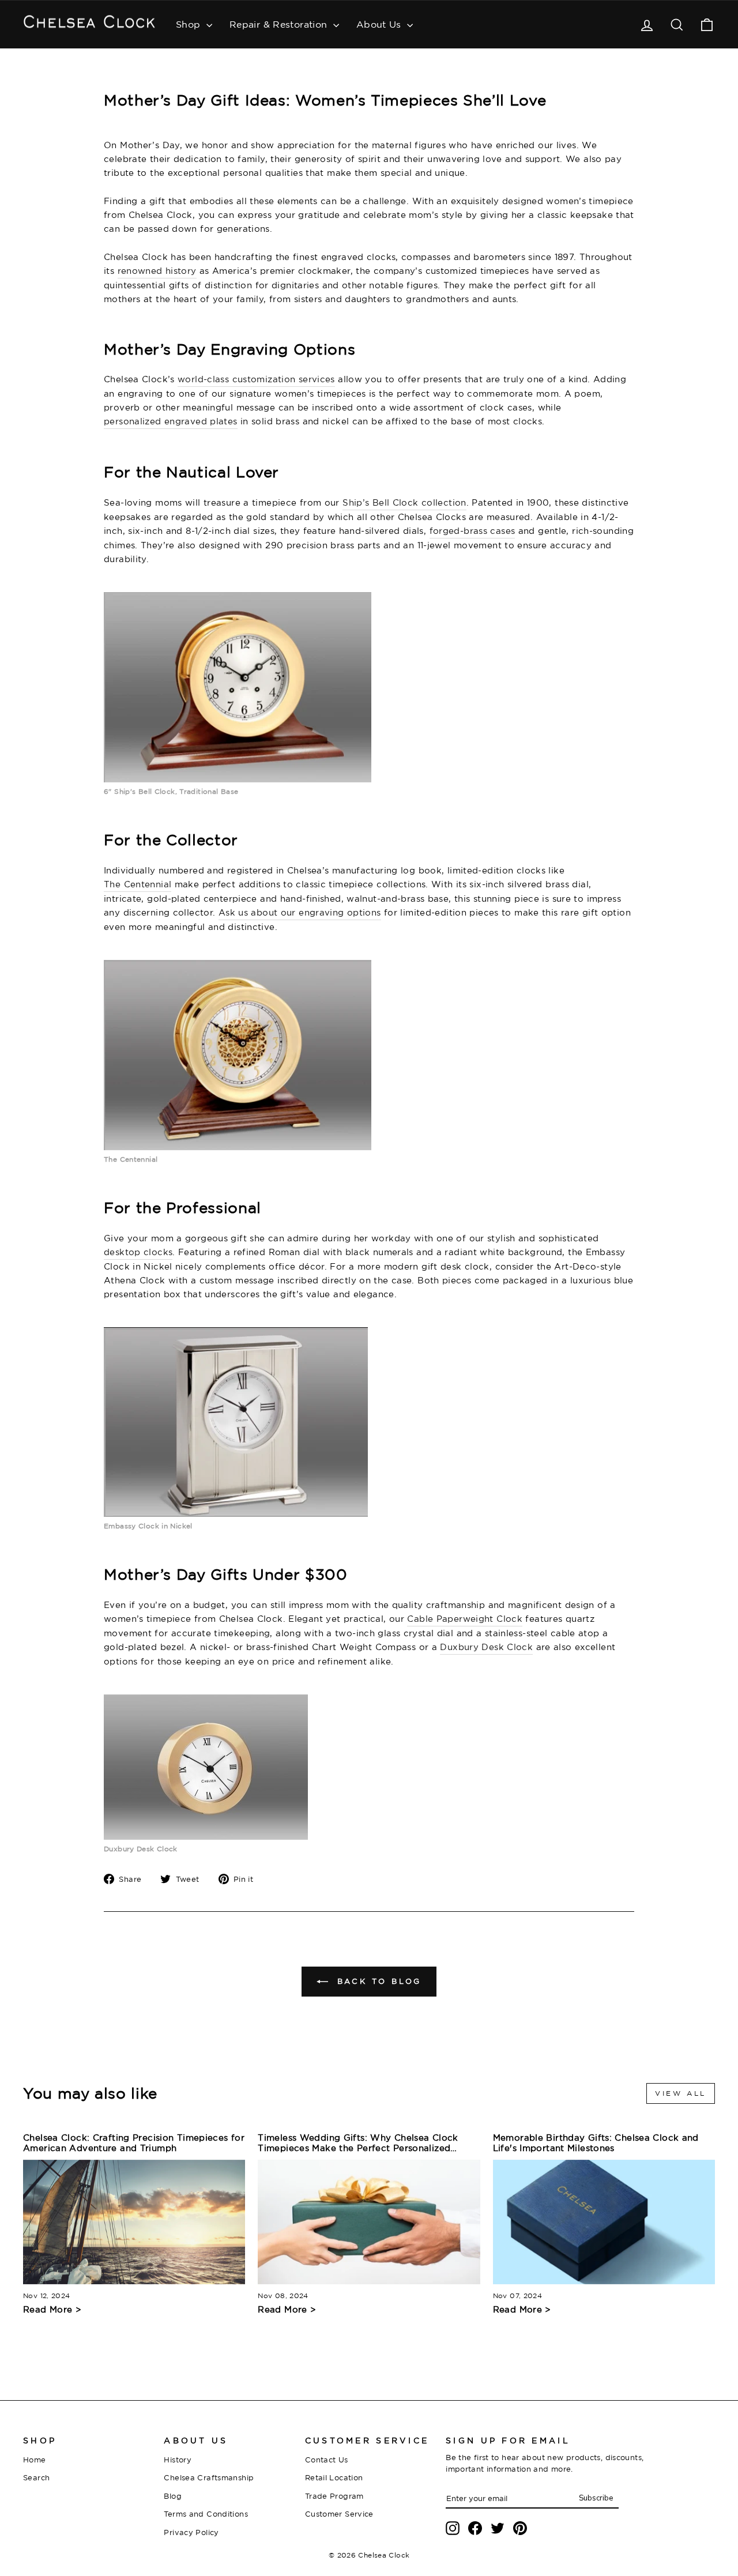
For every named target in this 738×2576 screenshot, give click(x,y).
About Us (380, 24)
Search (36, 2477)
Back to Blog (377, 1981)
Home (35, 2460)
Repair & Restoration (280, 24)
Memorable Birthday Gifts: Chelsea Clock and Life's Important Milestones (596, 2143)
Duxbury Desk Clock (486, 1647)
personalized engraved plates (171, 421)
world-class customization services (256, 379)
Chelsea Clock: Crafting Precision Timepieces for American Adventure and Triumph (134, 2143)
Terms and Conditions (206, 2514)
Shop (190, 24)
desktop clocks (138, 1252)
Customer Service (339, 2514)
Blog (173, 2496)
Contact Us (327, 2460)
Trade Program (334, 2496)
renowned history (157, 271)
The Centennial (138, 884)
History (178, 2460)
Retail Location (334, 2477)
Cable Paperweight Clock (465, 1619)
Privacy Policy (191, 2532)
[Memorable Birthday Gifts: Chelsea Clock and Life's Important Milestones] (604, 2222)
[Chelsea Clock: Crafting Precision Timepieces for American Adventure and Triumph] (134, 2222)
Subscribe (596, 2498)
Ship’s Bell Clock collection (404, 502)
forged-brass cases (472, 531)
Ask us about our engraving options (300, 912)
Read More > (52, 2309)
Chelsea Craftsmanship (209, 2477)
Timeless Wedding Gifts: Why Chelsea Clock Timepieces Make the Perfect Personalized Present (358, 2143)
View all (681, 2093)
